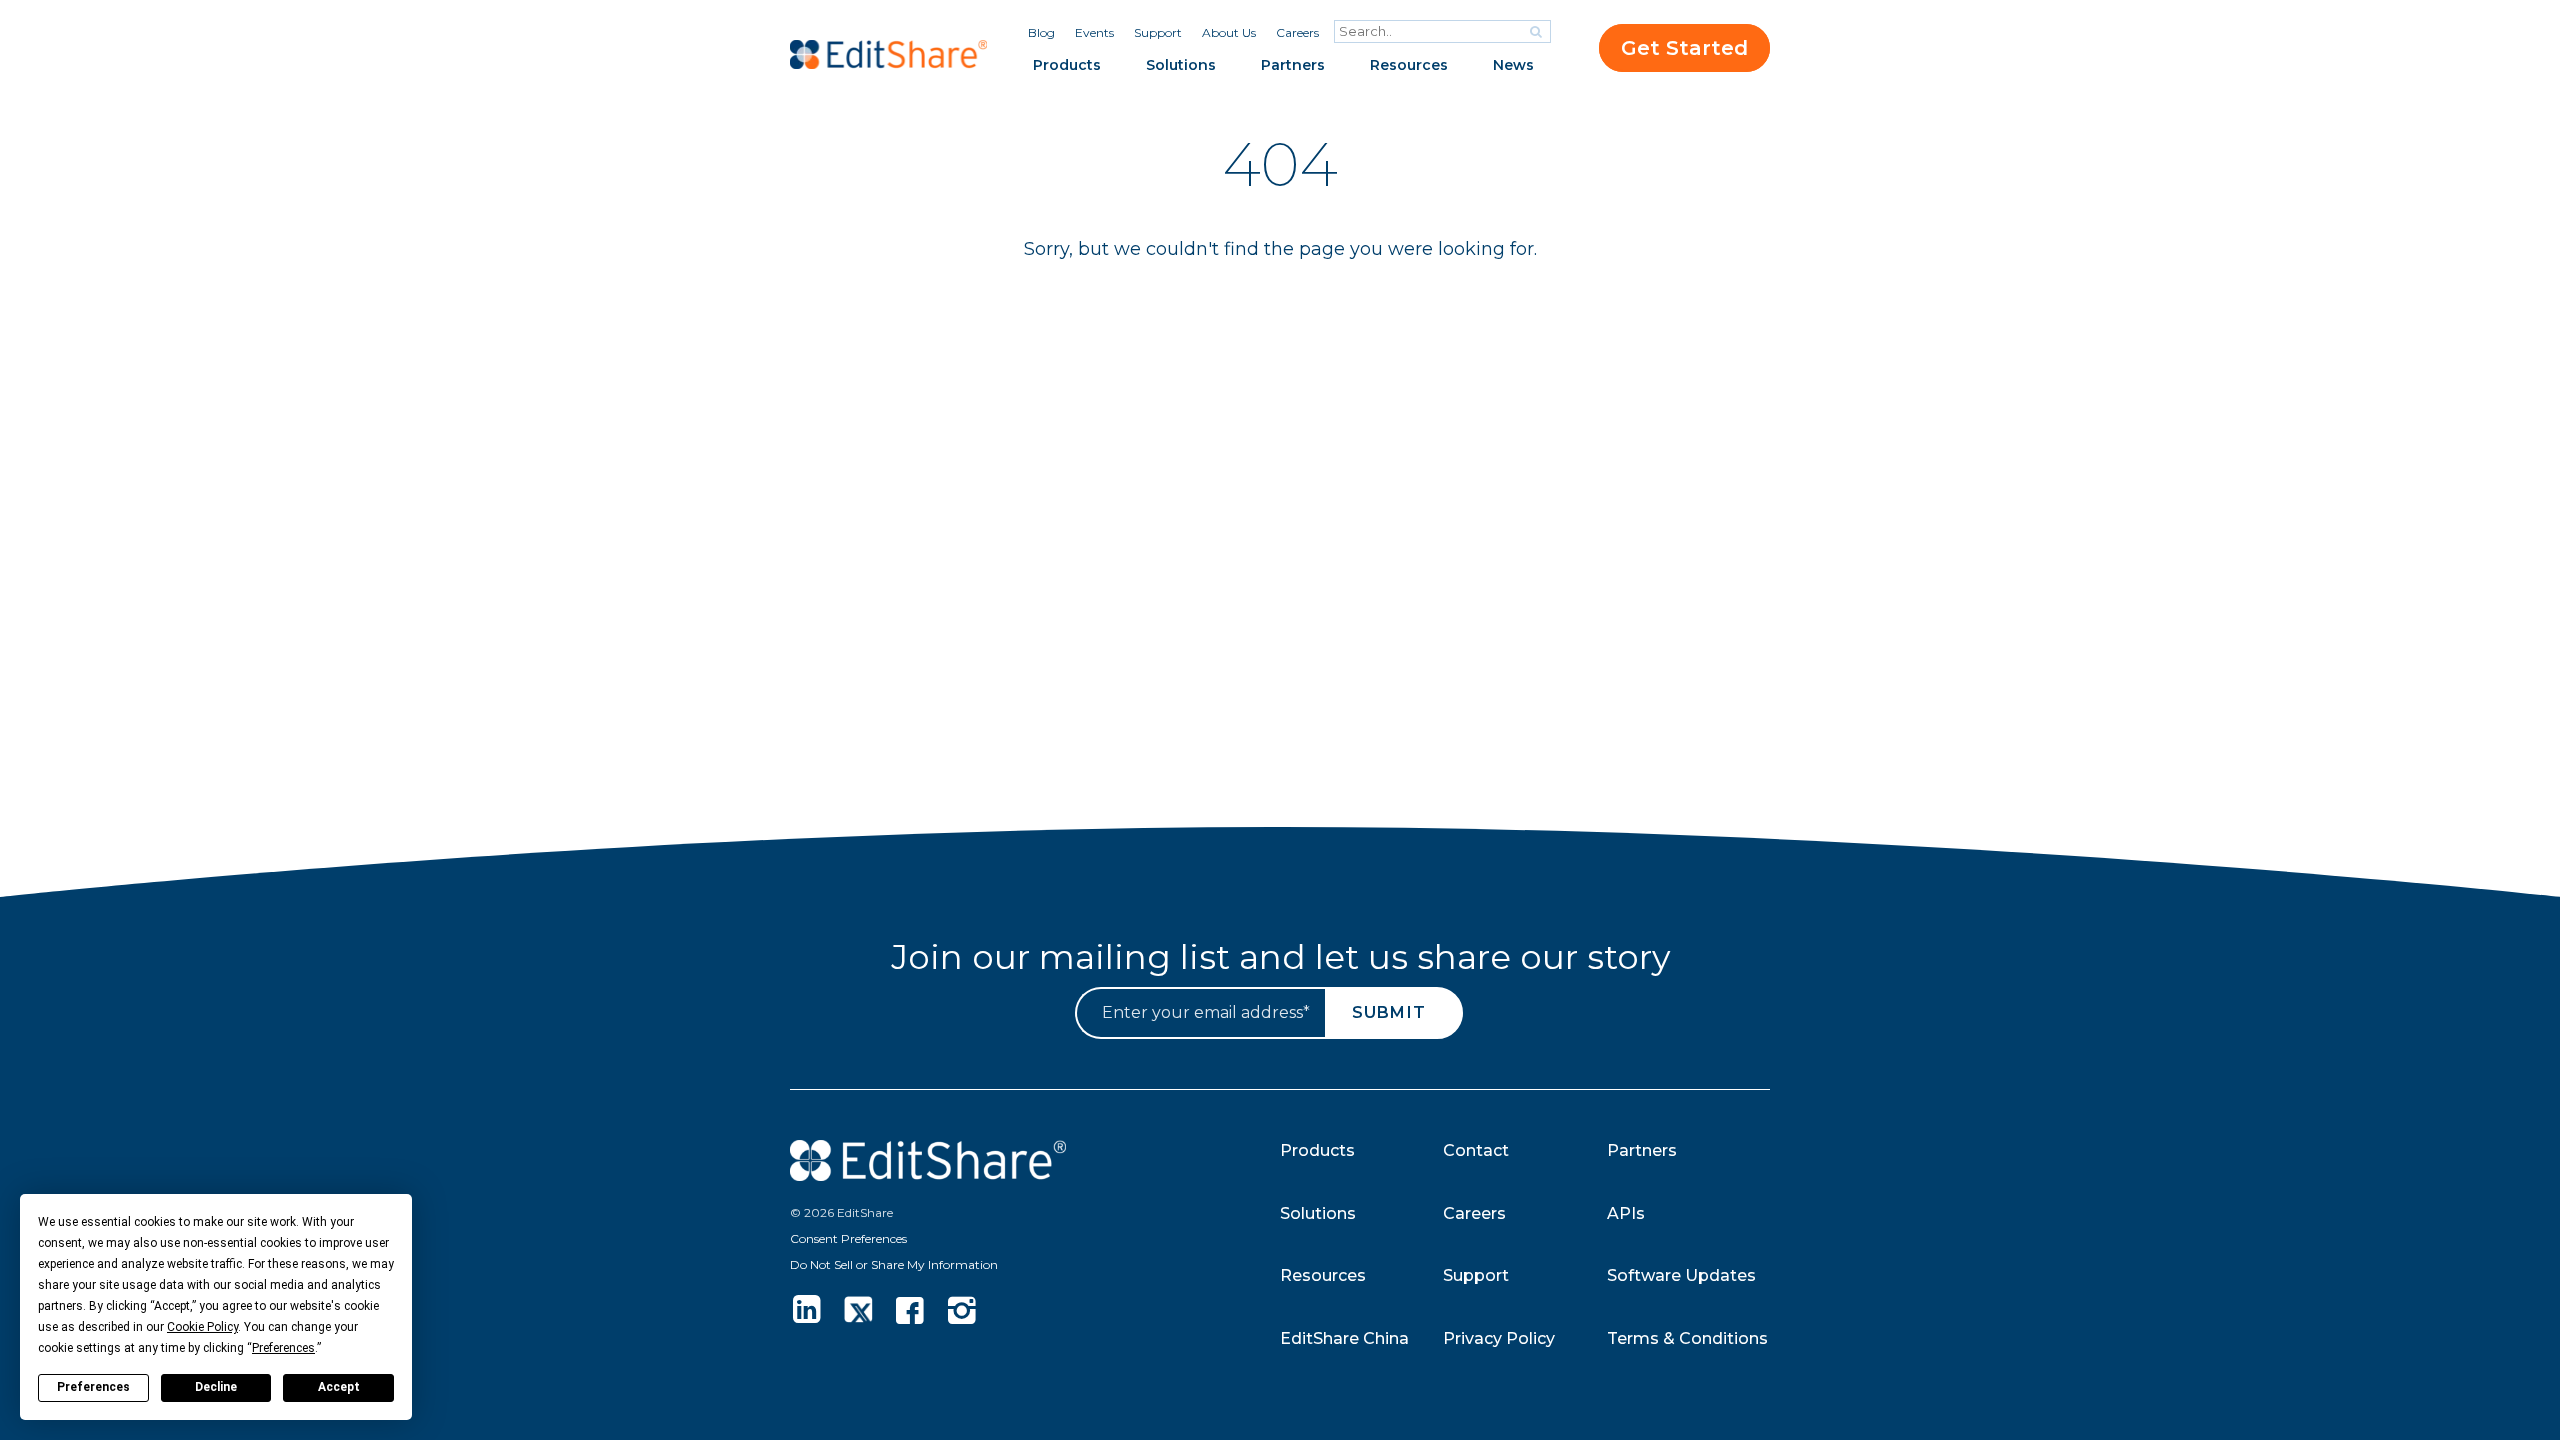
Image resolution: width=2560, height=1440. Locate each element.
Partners (1293, 65)
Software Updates (1681, 1275)
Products (1067, 65)
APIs (1626, 1213)
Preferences (93, 1387)
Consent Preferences (848, 1238)
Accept (339, 1387)
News (1513, 65)
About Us (1229, 32)
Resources (1409, 65)
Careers (1297, 32)
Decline (216, 1387)
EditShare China (1344, 1338)
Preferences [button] (283, 1348)
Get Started (1684, 48)
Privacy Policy (1499, 1338)
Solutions (1181, 65)
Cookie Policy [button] (202, 1327)
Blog (1041, 32)
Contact (1476, 1150)
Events (1094, 32)
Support (1158, 32)
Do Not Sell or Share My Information (894, 1264)
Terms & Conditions (1687, 1338)
